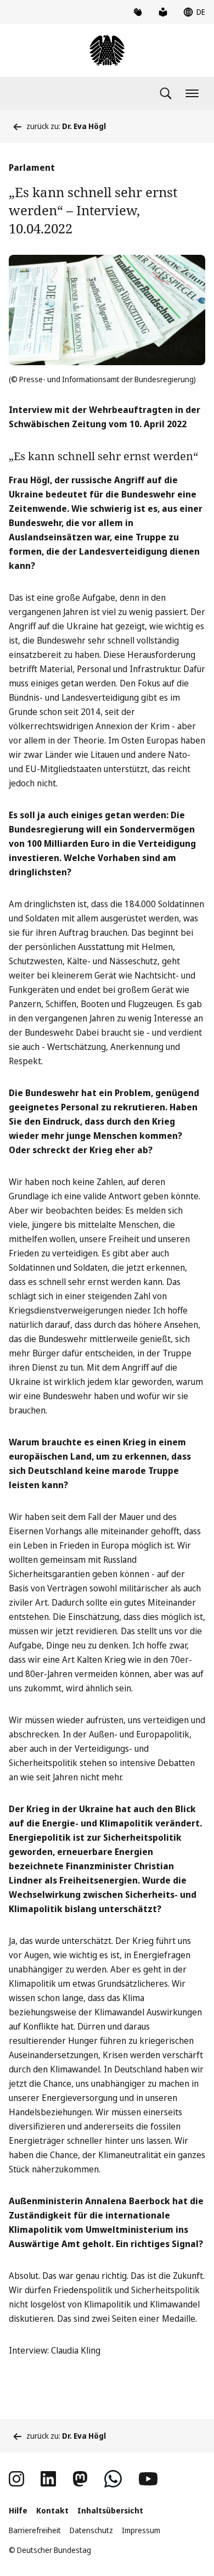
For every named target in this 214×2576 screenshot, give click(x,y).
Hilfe (18, 2510)
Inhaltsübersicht (110, 2510)
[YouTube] (148, 2479)
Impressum (141, 2530)
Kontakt (52, 2510)
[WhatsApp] (113, 2479)
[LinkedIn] (48, 2479)
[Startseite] (107, 51)
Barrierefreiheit (35, 2530)
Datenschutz (91, 2530)
